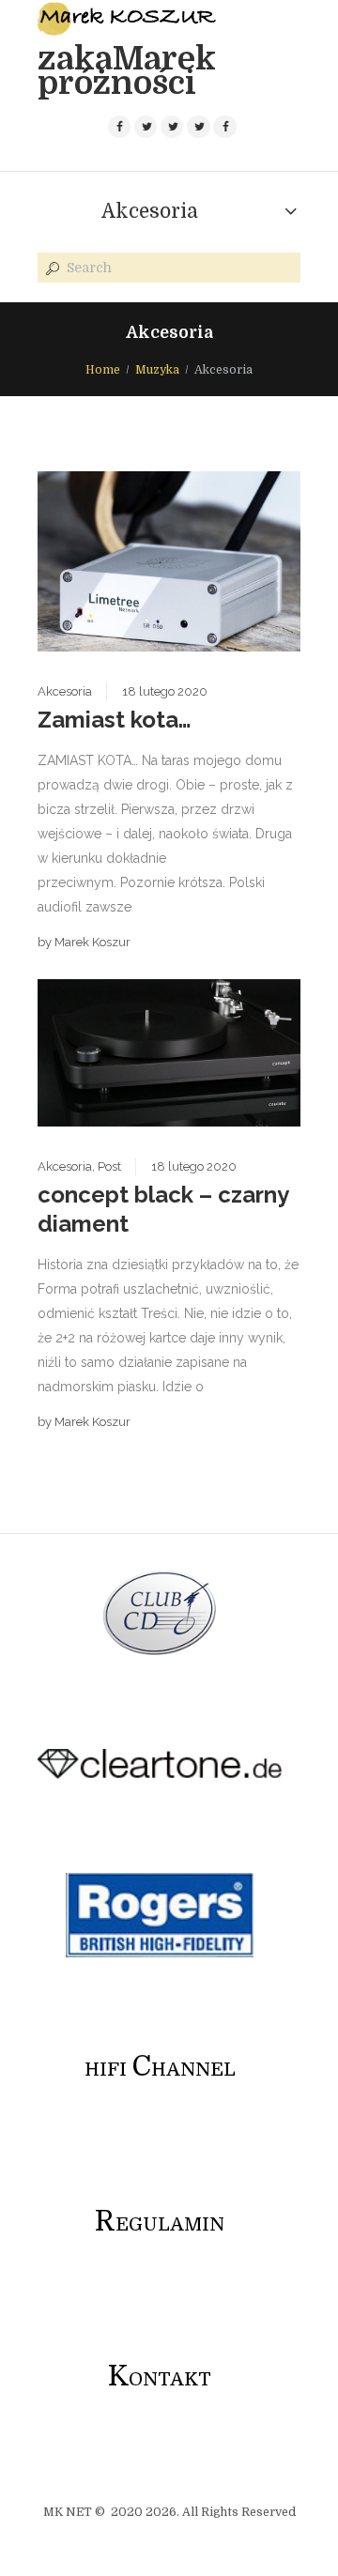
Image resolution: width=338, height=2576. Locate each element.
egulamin (160, 2224)
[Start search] (51, 268)
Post (109, 1166)
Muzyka (157, 370)
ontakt (160, 2379)
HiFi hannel (160, 2070)
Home (103, 370)
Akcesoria (150, 211)
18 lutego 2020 (165, 691)
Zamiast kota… (115, 720)
